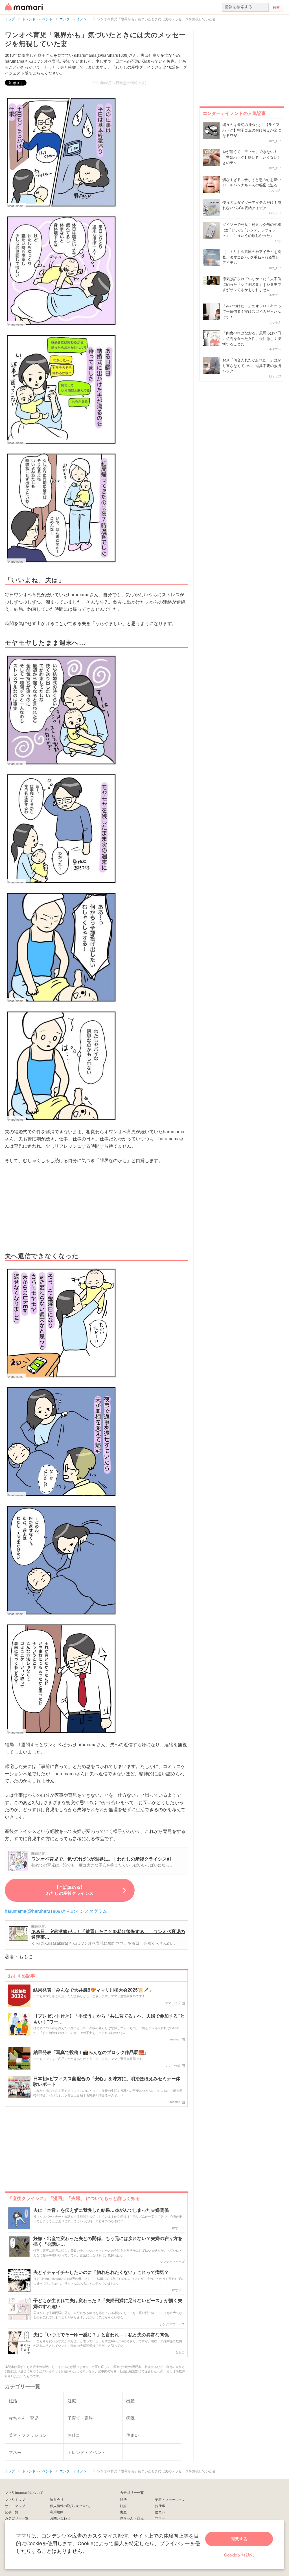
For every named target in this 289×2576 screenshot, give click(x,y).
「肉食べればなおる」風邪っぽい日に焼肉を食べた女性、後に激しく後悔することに (252, 338)
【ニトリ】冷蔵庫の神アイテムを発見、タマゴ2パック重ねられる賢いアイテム (252, 257)
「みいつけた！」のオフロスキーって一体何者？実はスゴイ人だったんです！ (252, 311)
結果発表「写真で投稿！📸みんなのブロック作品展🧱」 (91, 2052)
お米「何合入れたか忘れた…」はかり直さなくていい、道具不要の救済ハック (252, 365)
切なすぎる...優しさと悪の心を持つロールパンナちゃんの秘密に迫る (252, 182)
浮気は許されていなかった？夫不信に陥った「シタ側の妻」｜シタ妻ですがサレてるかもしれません (252, 284)
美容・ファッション (170, 2499)
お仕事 (160, 2506)
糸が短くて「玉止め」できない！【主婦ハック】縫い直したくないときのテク (252, 157)
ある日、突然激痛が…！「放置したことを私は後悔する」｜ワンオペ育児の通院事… (108, 1934)
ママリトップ (15, 2499)
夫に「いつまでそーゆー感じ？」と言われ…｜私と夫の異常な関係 (101, 2335)
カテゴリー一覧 (17, 2518)
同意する (239, 2539)
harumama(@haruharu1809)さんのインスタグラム (56, 1911)
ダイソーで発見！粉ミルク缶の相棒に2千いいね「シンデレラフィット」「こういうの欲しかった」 (252, 230)
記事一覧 (12, 2512)
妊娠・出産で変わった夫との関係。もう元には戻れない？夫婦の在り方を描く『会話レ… (108, 2241)
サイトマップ (15, 2506)
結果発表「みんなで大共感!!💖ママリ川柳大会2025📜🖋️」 (93, 1990)
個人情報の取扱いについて (70, 2506)
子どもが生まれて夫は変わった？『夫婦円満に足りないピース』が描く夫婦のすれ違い (108, 2304)
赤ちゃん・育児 (132, 2518)
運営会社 (57, 2499)
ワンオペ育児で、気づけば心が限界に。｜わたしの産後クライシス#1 (102, 1859)
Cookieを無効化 (239, 2555)
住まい (160, 2512)
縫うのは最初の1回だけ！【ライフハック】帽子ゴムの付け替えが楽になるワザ (252, 130)
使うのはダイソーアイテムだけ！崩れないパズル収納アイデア (252, 205)
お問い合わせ (60, 2518)
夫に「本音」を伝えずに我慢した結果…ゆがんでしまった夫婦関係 (101, 2210)
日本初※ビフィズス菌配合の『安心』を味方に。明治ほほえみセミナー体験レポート (107, 2082)
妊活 (123, 2499)
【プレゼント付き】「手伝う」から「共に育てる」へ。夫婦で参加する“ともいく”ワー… (109, 2019)
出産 (123, 2512)
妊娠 (123, 2506)
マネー (160, 2518)
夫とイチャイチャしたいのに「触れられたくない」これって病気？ (101, 2272)
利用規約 (57, 2512)
